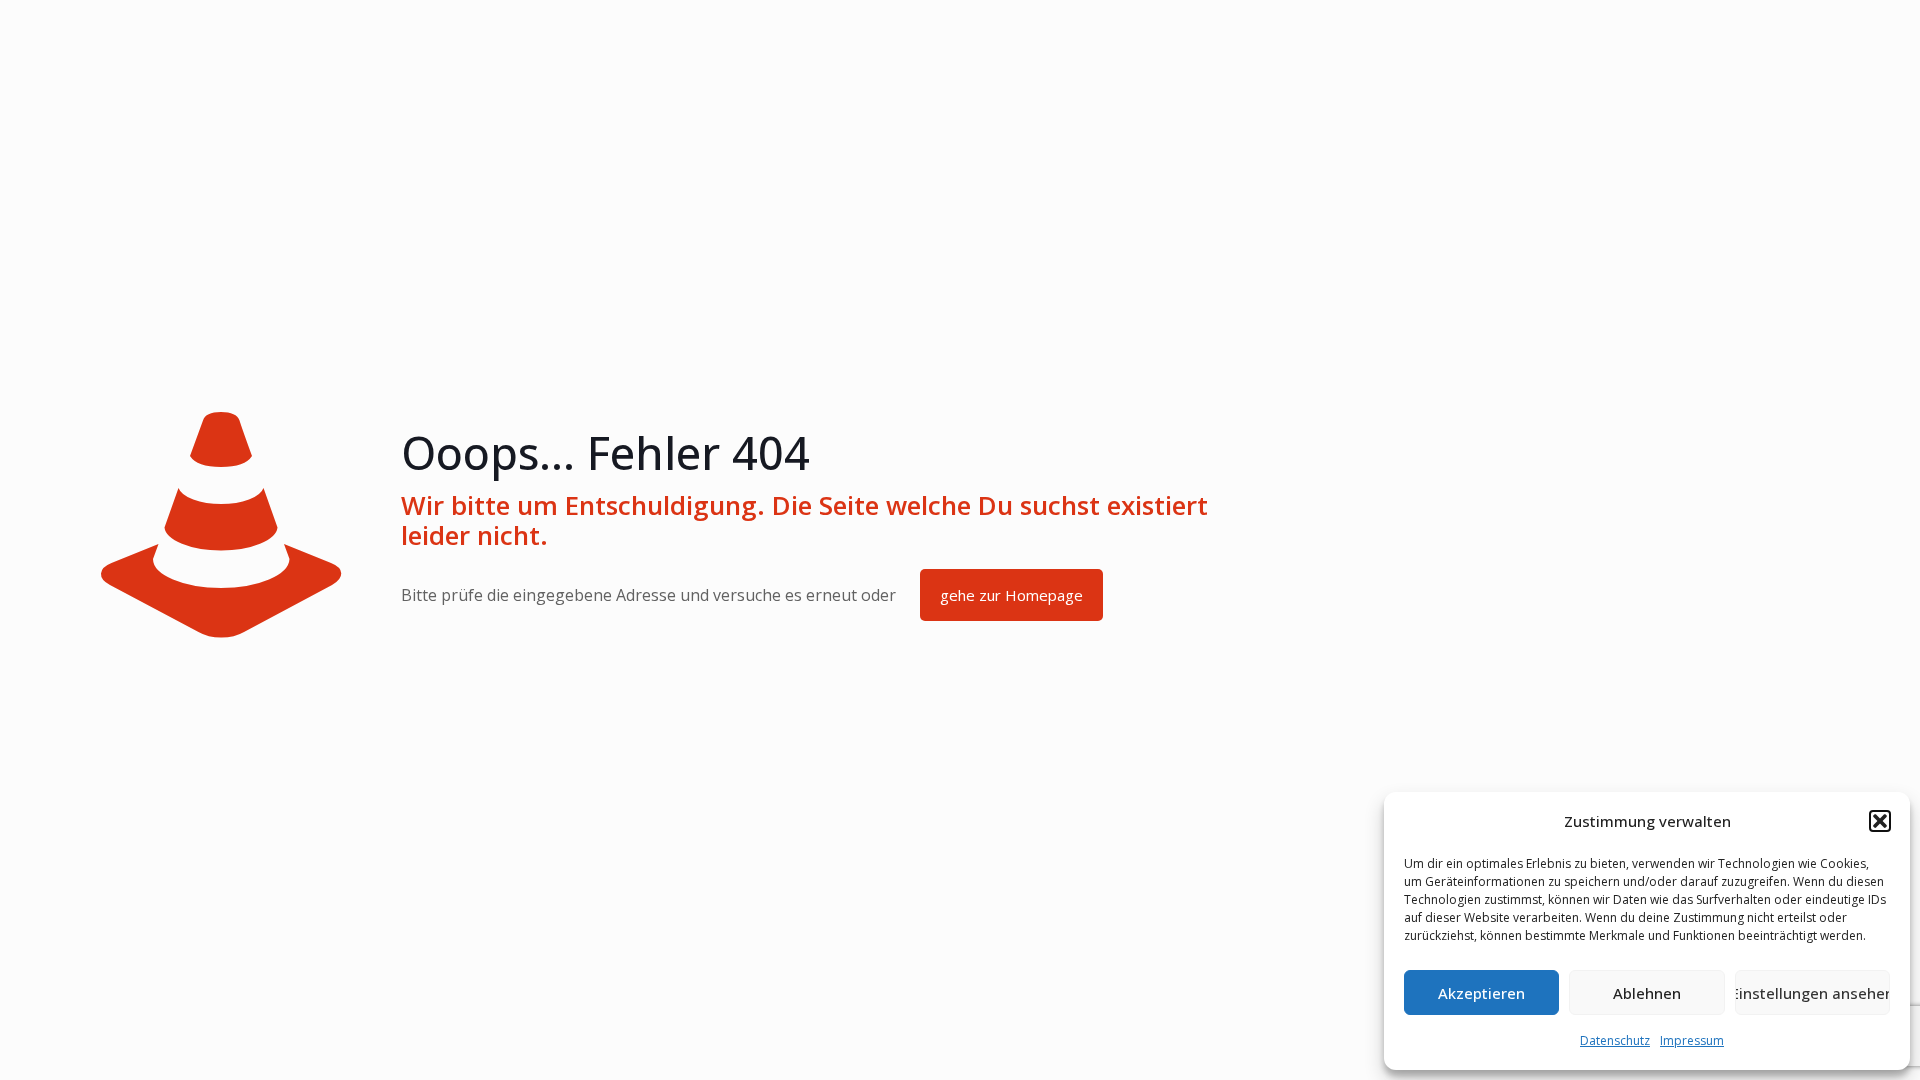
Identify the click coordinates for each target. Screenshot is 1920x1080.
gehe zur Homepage (1011, 595)
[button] (1880, 821)
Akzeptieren (1481, 993)
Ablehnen (1647, 993)
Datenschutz (1615, 1040)
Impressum (1692, 1040)
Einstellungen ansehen (1812, 993)
